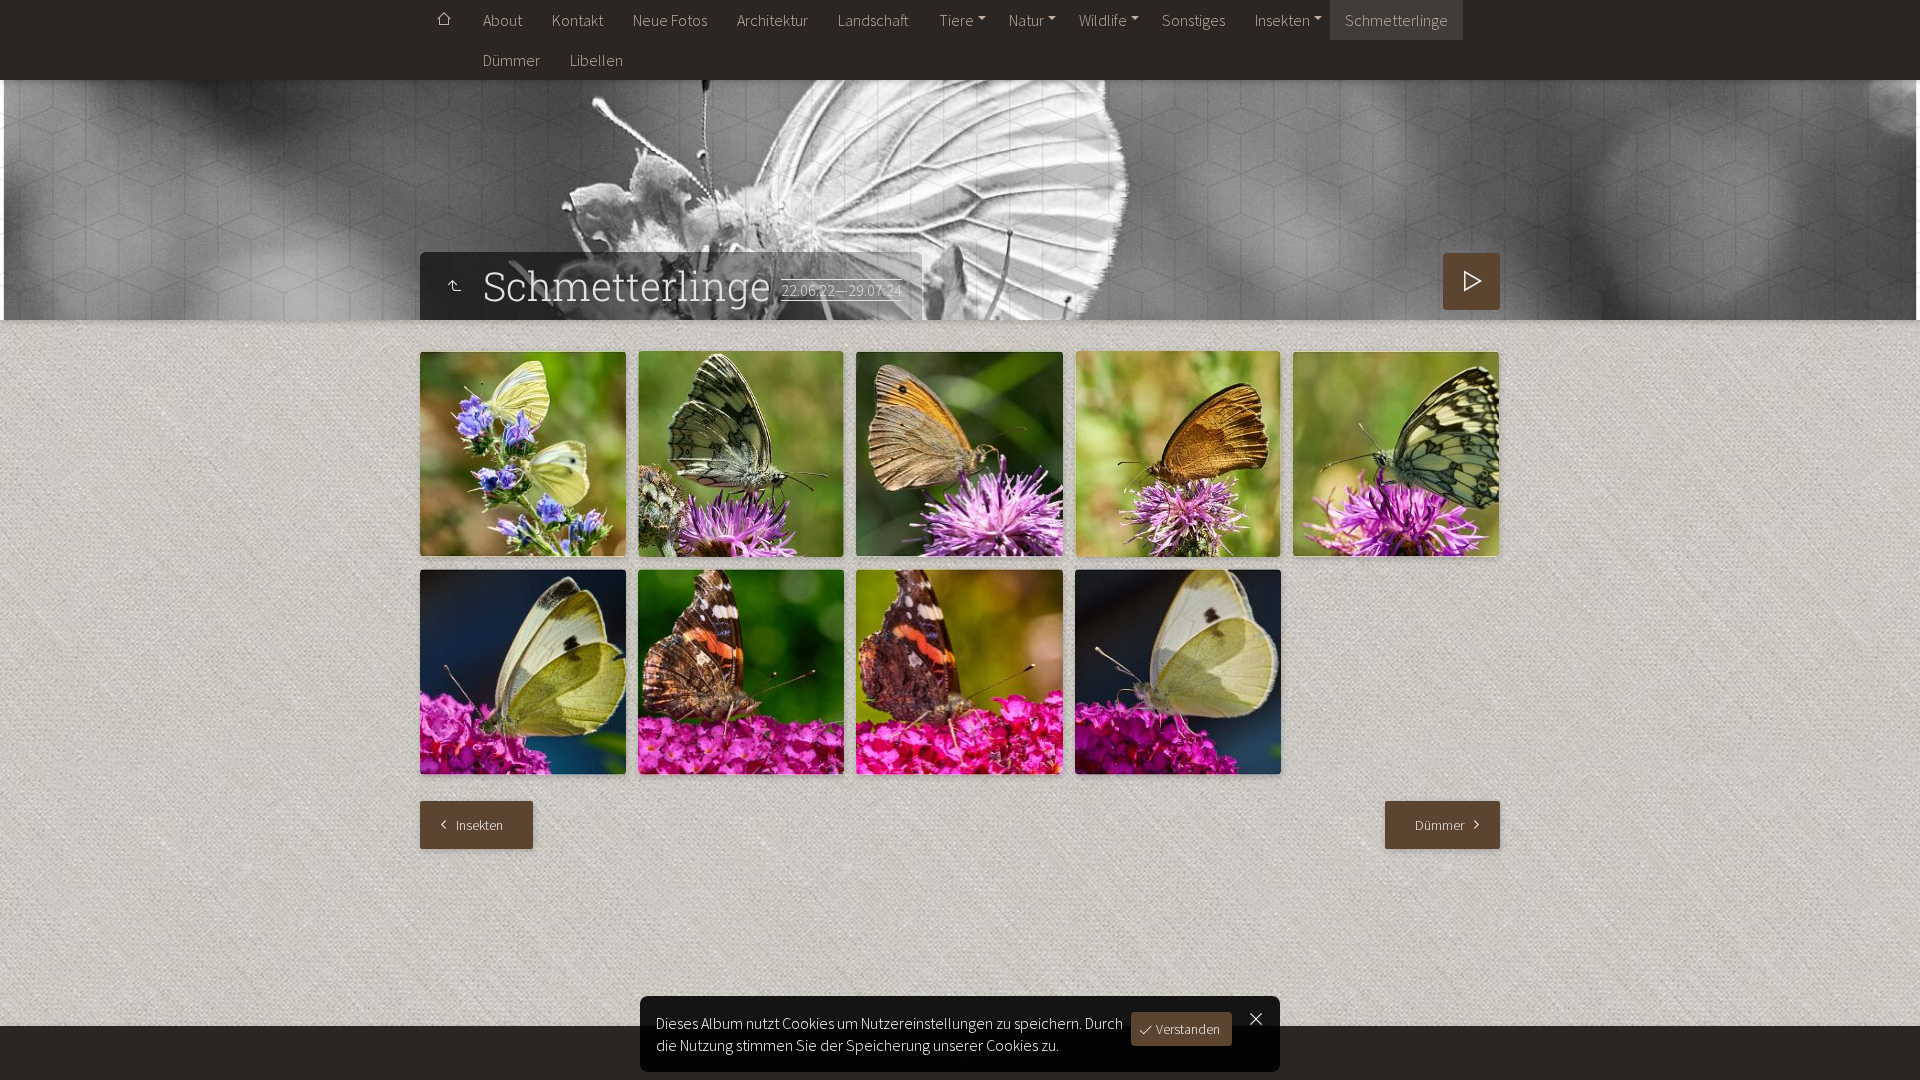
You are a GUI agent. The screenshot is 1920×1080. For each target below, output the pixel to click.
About (502, 20)
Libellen (596, 60)
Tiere (956, 20)
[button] (40, 1040)
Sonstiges (1193, 20)
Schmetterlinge (1396, 20)
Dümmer (511, 60)
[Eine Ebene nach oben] (454, 286)
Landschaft (873, 20)
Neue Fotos (670, 20)
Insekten (1282, 20)
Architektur (772, 20)
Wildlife (1103, 20)
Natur (1026, 20)
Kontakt (577, 20)
